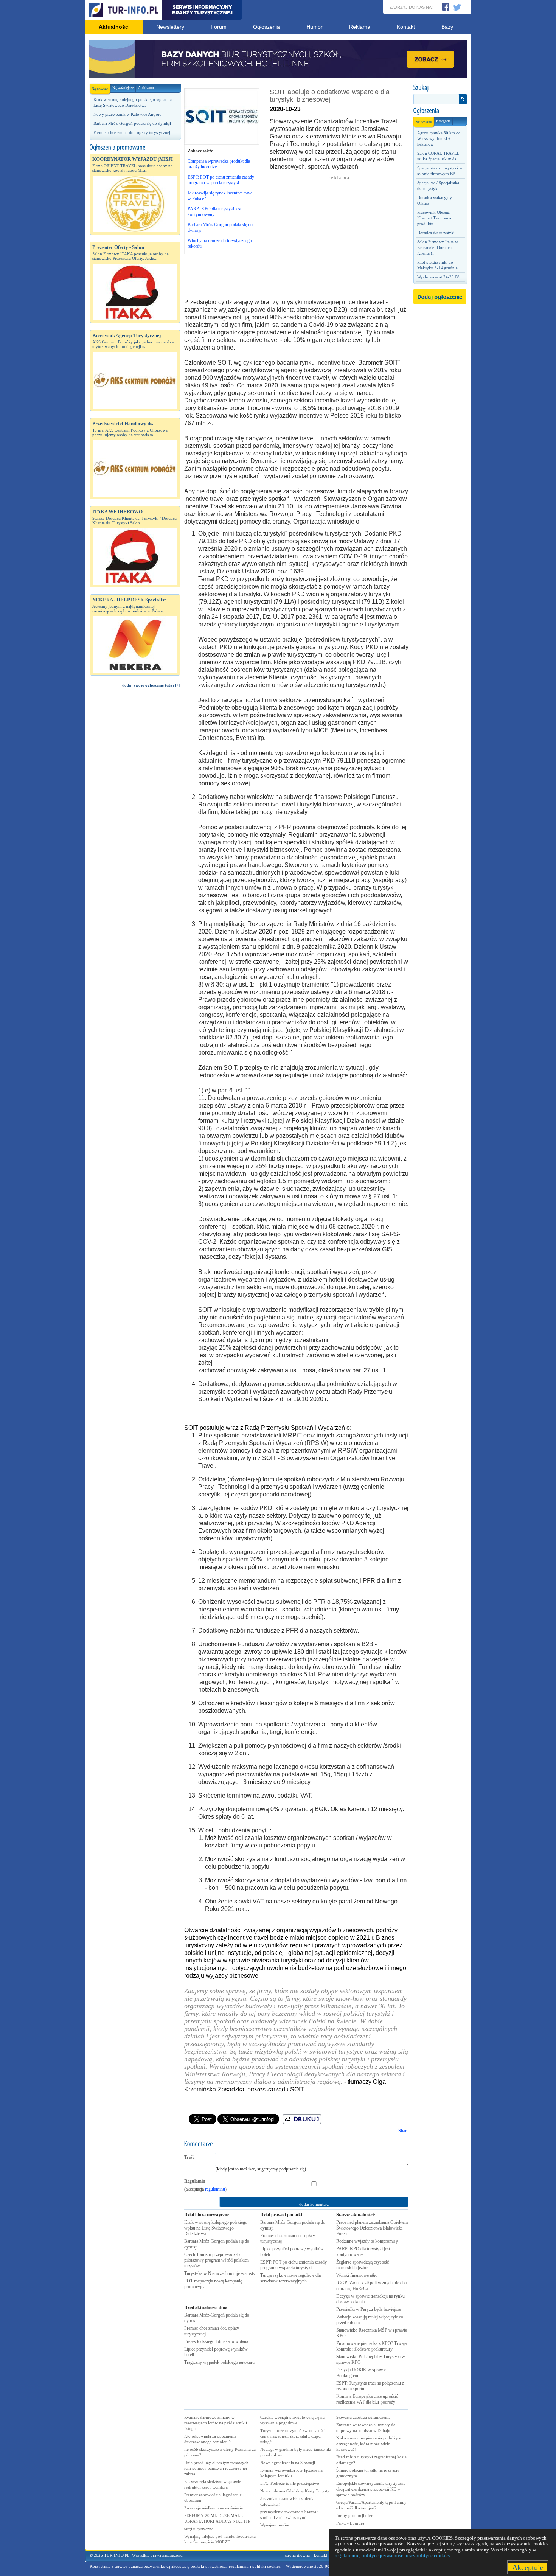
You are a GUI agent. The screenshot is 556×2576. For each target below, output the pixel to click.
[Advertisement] (135, 821)
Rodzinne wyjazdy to (367, 2241)
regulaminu (215, 2189)
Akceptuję (528, 2567)
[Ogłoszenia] (440, 111)
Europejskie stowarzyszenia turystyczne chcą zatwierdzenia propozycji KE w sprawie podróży (371, 2489)
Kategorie (443, 121)
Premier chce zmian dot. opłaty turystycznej (132, 132)
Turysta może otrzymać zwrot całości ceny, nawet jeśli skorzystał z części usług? (293, 2436)
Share (403, 2131)
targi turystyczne (199, 2529)
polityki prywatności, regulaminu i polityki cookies (235, 2566)
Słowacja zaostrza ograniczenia (363, 2417)
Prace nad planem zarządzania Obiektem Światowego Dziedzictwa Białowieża (372, 2228)
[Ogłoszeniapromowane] (135, 148)
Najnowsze (100, 89)
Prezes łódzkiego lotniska (216, 2341)
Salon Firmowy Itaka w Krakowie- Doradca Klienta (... (438, 247)
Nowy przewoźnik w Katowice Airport (127, 114)
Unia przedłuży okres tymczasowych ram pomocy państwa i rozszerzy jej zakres (216, 2468)
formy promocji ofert (355, 2515)
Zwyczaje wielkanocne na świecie (214, 2508)
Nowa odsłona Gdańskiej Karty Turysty (295, 2491)
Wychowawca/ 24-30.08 (438, 277)
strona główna (297, 2555)
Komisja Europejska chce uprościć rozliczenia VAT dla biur (367, 2399)
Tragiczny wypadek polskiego (219, 2362)
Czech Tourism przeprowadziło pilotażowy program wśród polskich (217, 2260)
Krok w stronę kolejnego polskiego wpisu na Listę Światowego (216, 2228)
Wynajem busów (275, 2525)
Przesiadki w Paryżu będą (369, 2309)
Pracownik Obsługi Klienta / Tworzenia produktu (434, 218)
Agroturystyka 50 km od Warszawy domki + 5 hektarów (439, 138)
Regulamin (195, 2181)
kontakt (321, 2555)
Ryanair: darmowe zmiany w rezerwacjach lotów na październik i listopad (216, 2423)
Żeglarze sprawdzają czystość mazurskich (363, 2265)
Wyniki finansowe (357, 2275)
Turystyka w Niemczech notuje (220, 2273)
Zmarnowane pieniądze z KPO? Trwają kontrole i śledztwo (371, 2346)
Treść (189, 2157)
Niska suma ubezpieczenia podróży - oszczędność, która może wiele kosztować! (368, 2444)
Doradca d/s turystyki (436, 233)
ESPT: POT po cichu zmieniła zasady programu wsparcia (294, 2265)
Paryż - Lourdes (350, 2523)
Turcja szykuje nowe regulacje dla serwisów (290, 2278)
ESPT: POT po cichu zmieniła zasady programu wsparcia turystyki (221, 180)
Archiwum (146, 88)
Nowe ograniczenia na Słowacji (288, 2463)
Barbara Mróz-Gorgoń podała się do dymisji (132, 123)
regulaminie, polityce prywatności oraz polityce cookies (392, 2555)
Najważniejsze (123, 88)
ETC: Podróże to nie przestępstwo (290, 2483)
